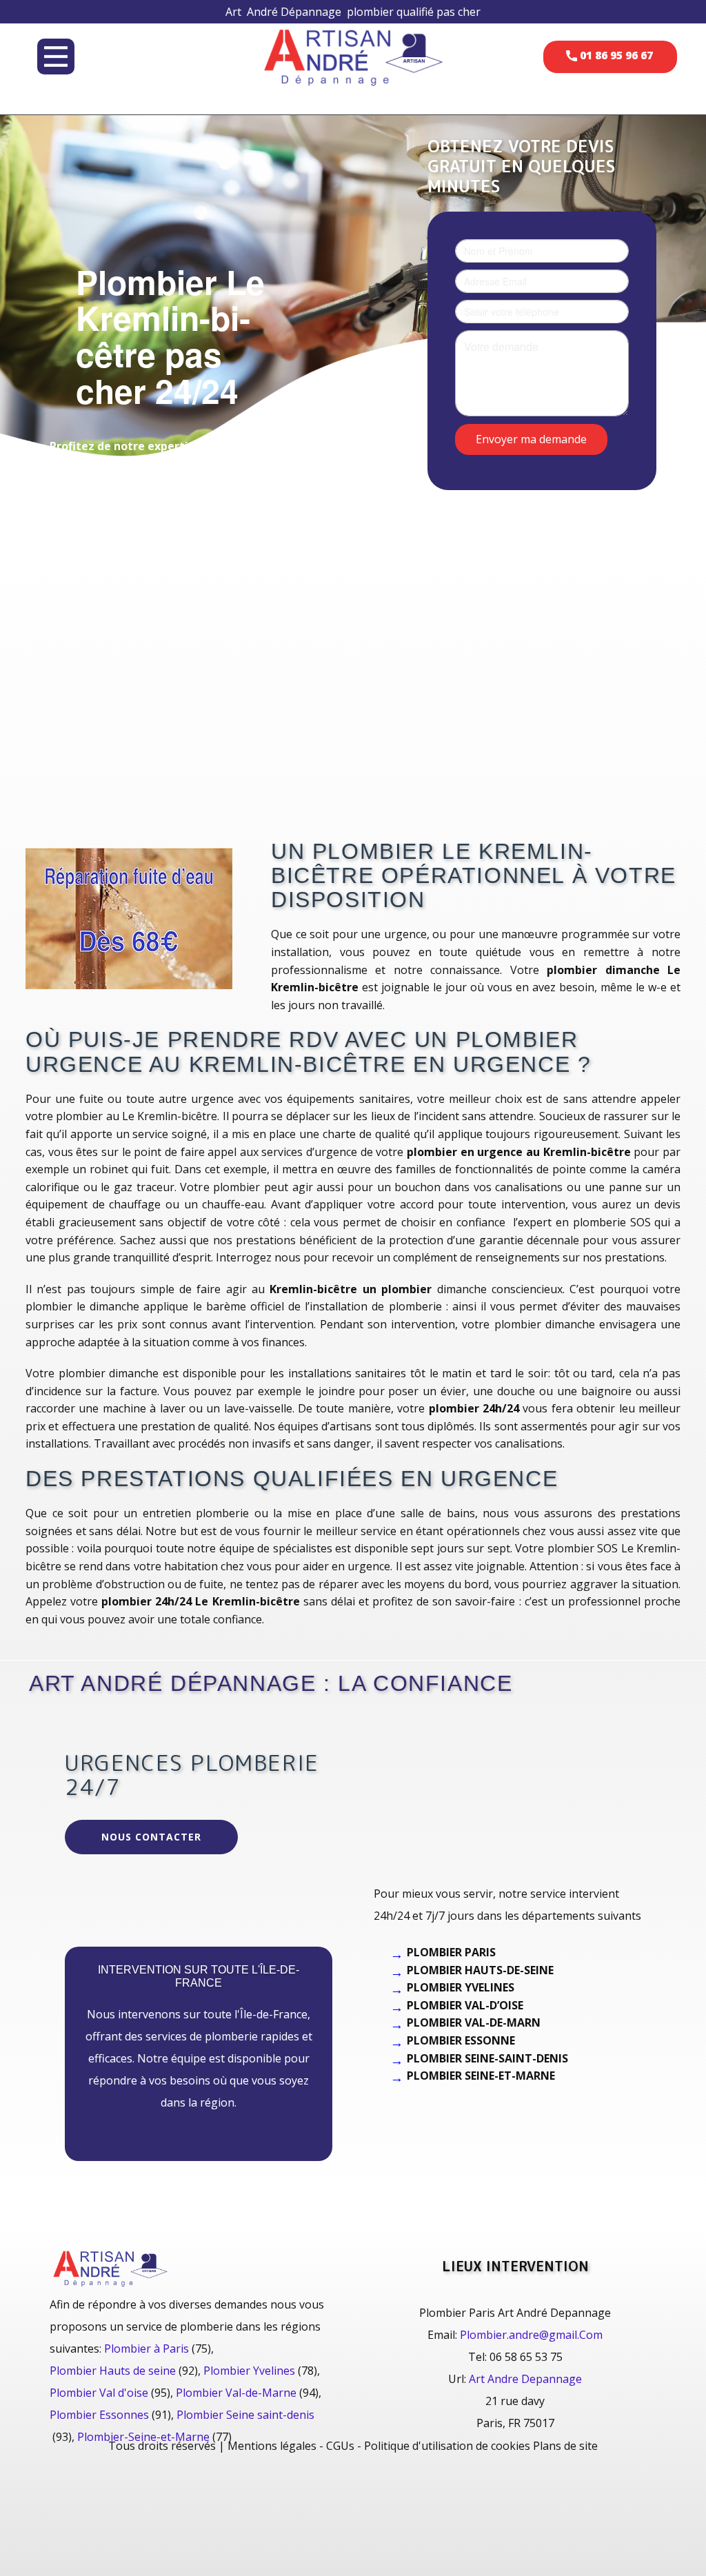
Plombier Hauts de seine (113, 2371)
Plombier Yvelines (249, 2371)
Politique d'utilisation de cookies (447, 2446)
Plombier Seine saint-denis (245, 2415)
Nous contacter (151, 1837)
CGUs (340, 2446)
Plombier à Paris (147, 2349)
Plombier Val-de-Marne (236, 2393)
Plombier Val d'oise (99, 2393)
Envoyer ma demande (531, 438)
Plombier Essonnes (99, 2415)
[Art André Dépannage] (353, 56)
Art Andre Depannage (525, 2379)
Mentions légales (272, 2446)
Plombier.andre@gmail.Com (531, 2335)
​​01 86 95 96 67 (615, 55)
